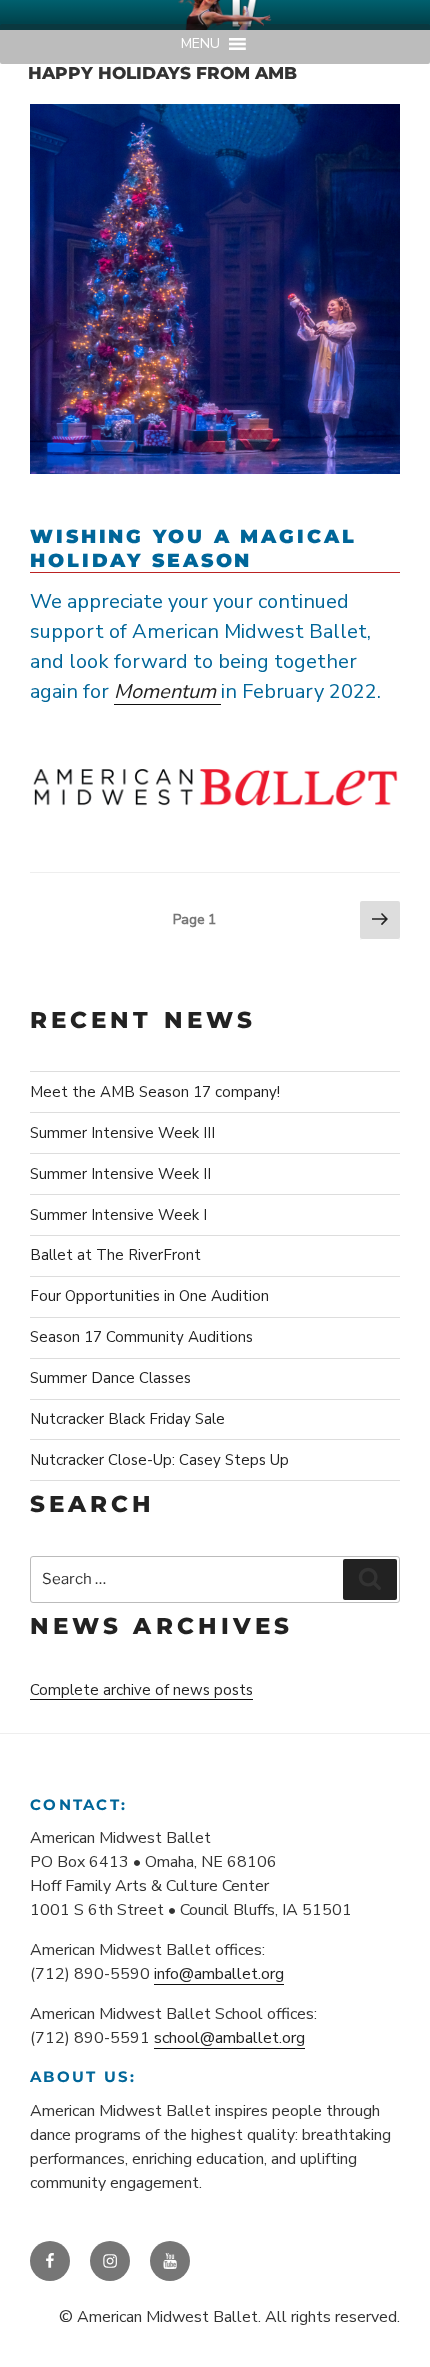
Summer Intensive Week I (118, 1215)
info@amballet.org (219, 1974)
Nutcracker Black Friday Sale (127, 1419)
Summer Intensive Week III (122, 1133)
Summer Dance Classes (110, 1378)
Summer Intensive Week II (120, 1174)
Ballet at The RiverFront (115, 1255)
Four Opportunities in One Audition (149, 1296)
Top (407, 2339)
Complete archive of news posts (141, 1690)
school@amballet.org (229, 2038)
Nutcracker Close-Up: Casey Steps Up (159, 1460)
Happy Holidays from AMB (162, 73)
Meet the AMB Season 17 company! (155, 1092)
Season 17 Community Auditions (141, 1337)
